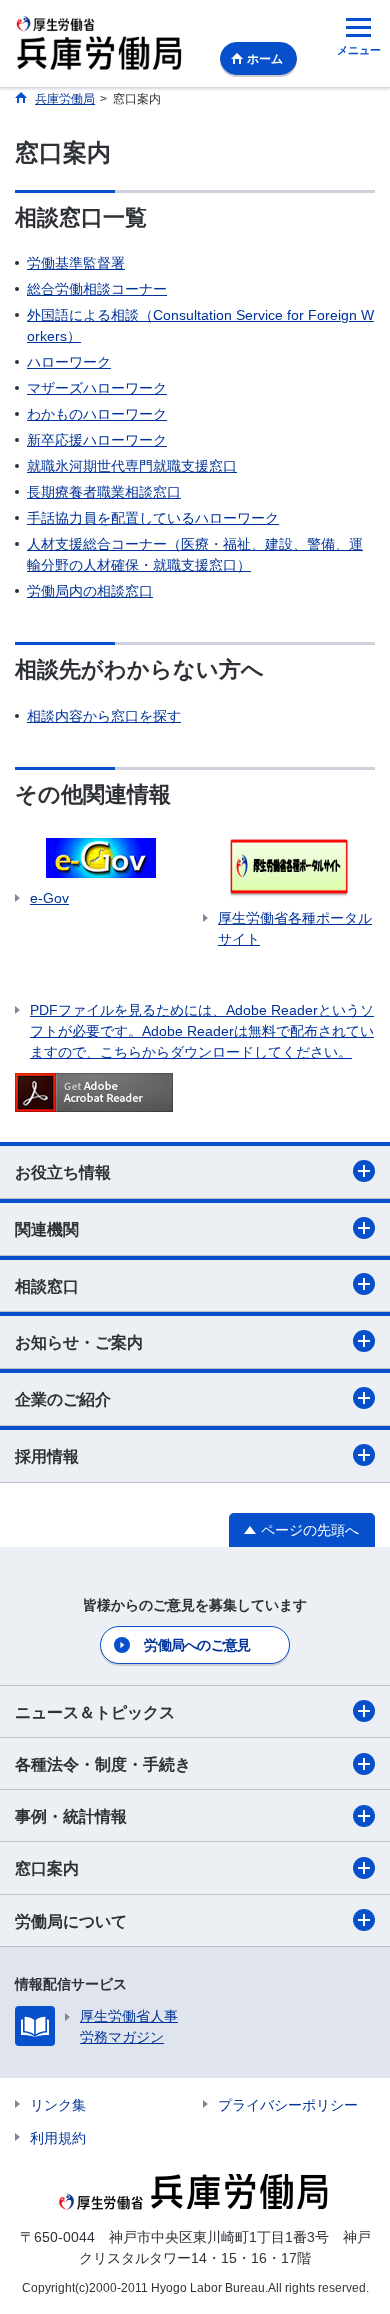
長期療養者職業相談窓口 (104, 492)
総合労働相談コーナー (97, 289)
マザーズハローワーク (97, 388)
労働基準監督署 (76, 263)
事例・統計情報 (71, 1816)
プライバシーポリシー (288, 2105)
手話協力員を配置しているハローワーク (153, 518)
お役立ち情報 (63, 1172)
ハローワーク (69, 362)
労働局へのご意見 (197, 1645)
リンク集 (58, 2105)
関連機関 (47, 1229)
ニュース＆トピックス (95, 1712)
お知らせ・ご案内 (79, 1342)
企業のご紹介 (63, 1399)
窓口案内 (47, 1868)
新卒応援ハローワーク (97, 440)
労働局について (71, 1921)
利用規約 (58, 2138)
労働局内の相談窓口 (90, 591)
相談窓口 (47, 1286)
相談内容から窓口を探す (104, 716)
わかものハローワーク (97, 414)
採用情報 (47, 1456)
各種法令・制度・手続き (103, 1764)
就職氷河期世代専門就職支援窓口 (132, 466)
